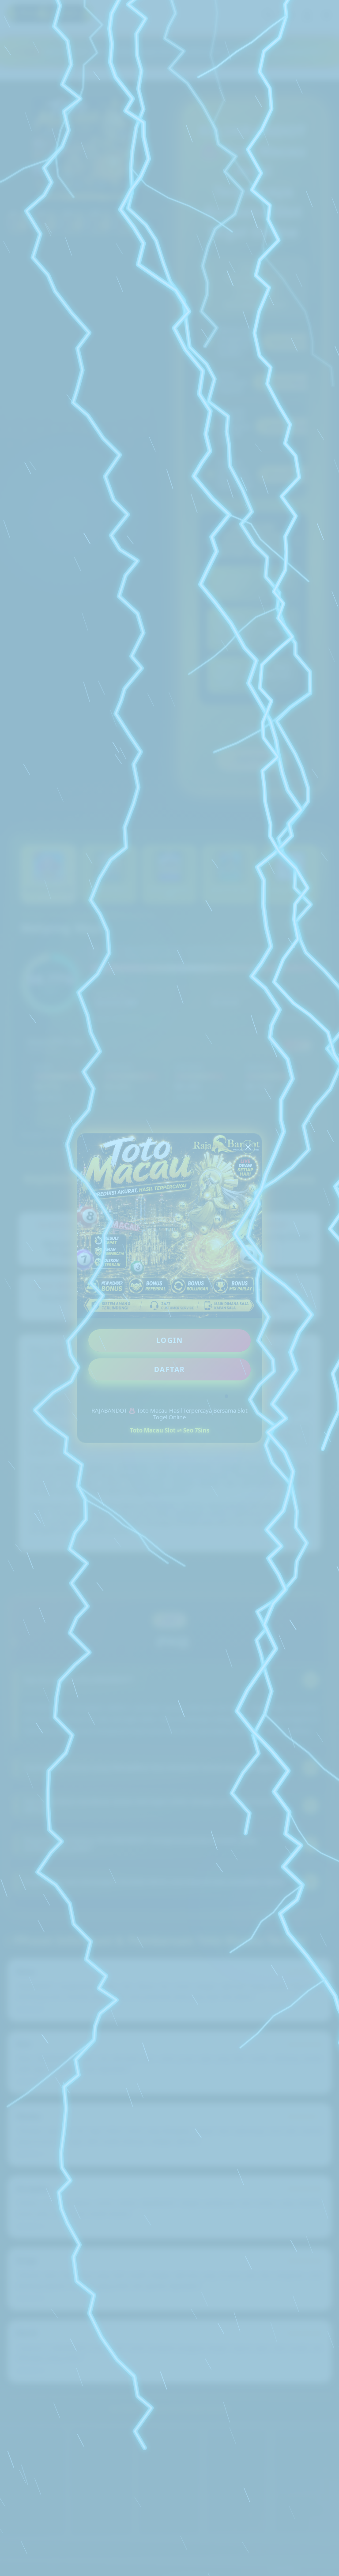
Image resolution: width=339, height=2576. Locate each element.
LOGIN (170, 1340)
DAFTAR (170, 1369)
